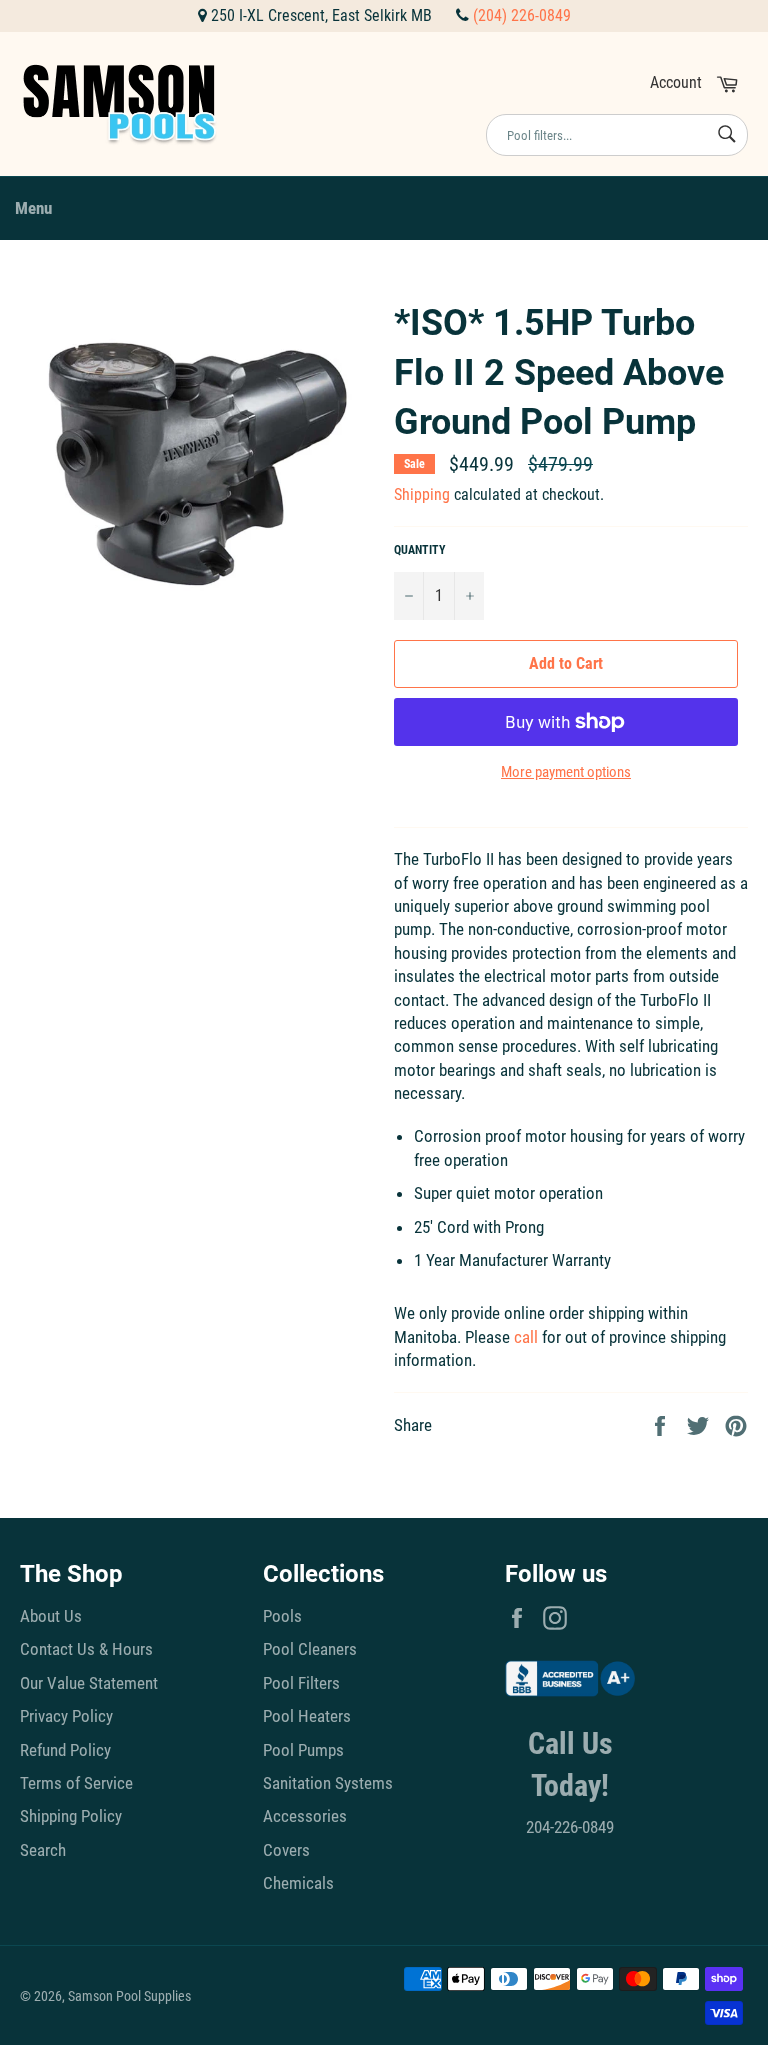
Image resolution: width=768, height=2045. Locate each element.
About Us (51, 1616)
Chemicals (298, 1883)
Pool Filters (301, 1683)
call (526, 1337)
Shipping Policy (71, 1816)
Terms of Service (76, 1783)
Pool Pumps (303, 1750)
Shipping (422, 494)
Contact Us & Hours (86, 1649)
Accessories (305, 1816)
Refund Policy (65, 1750)
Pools (282, 1616)
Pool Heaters (307, 1716)
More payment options (566, 772)
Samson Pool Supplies (129, 1996)
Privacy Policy (66, 1716)
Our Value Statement (89, 1683)
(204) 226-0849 (522, 15)
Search (43, 1850)
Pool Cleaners (310, 1649)
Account (676, 82)
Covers (286, 1850)
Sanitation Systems (328, 1783)
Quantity (420, 550)
